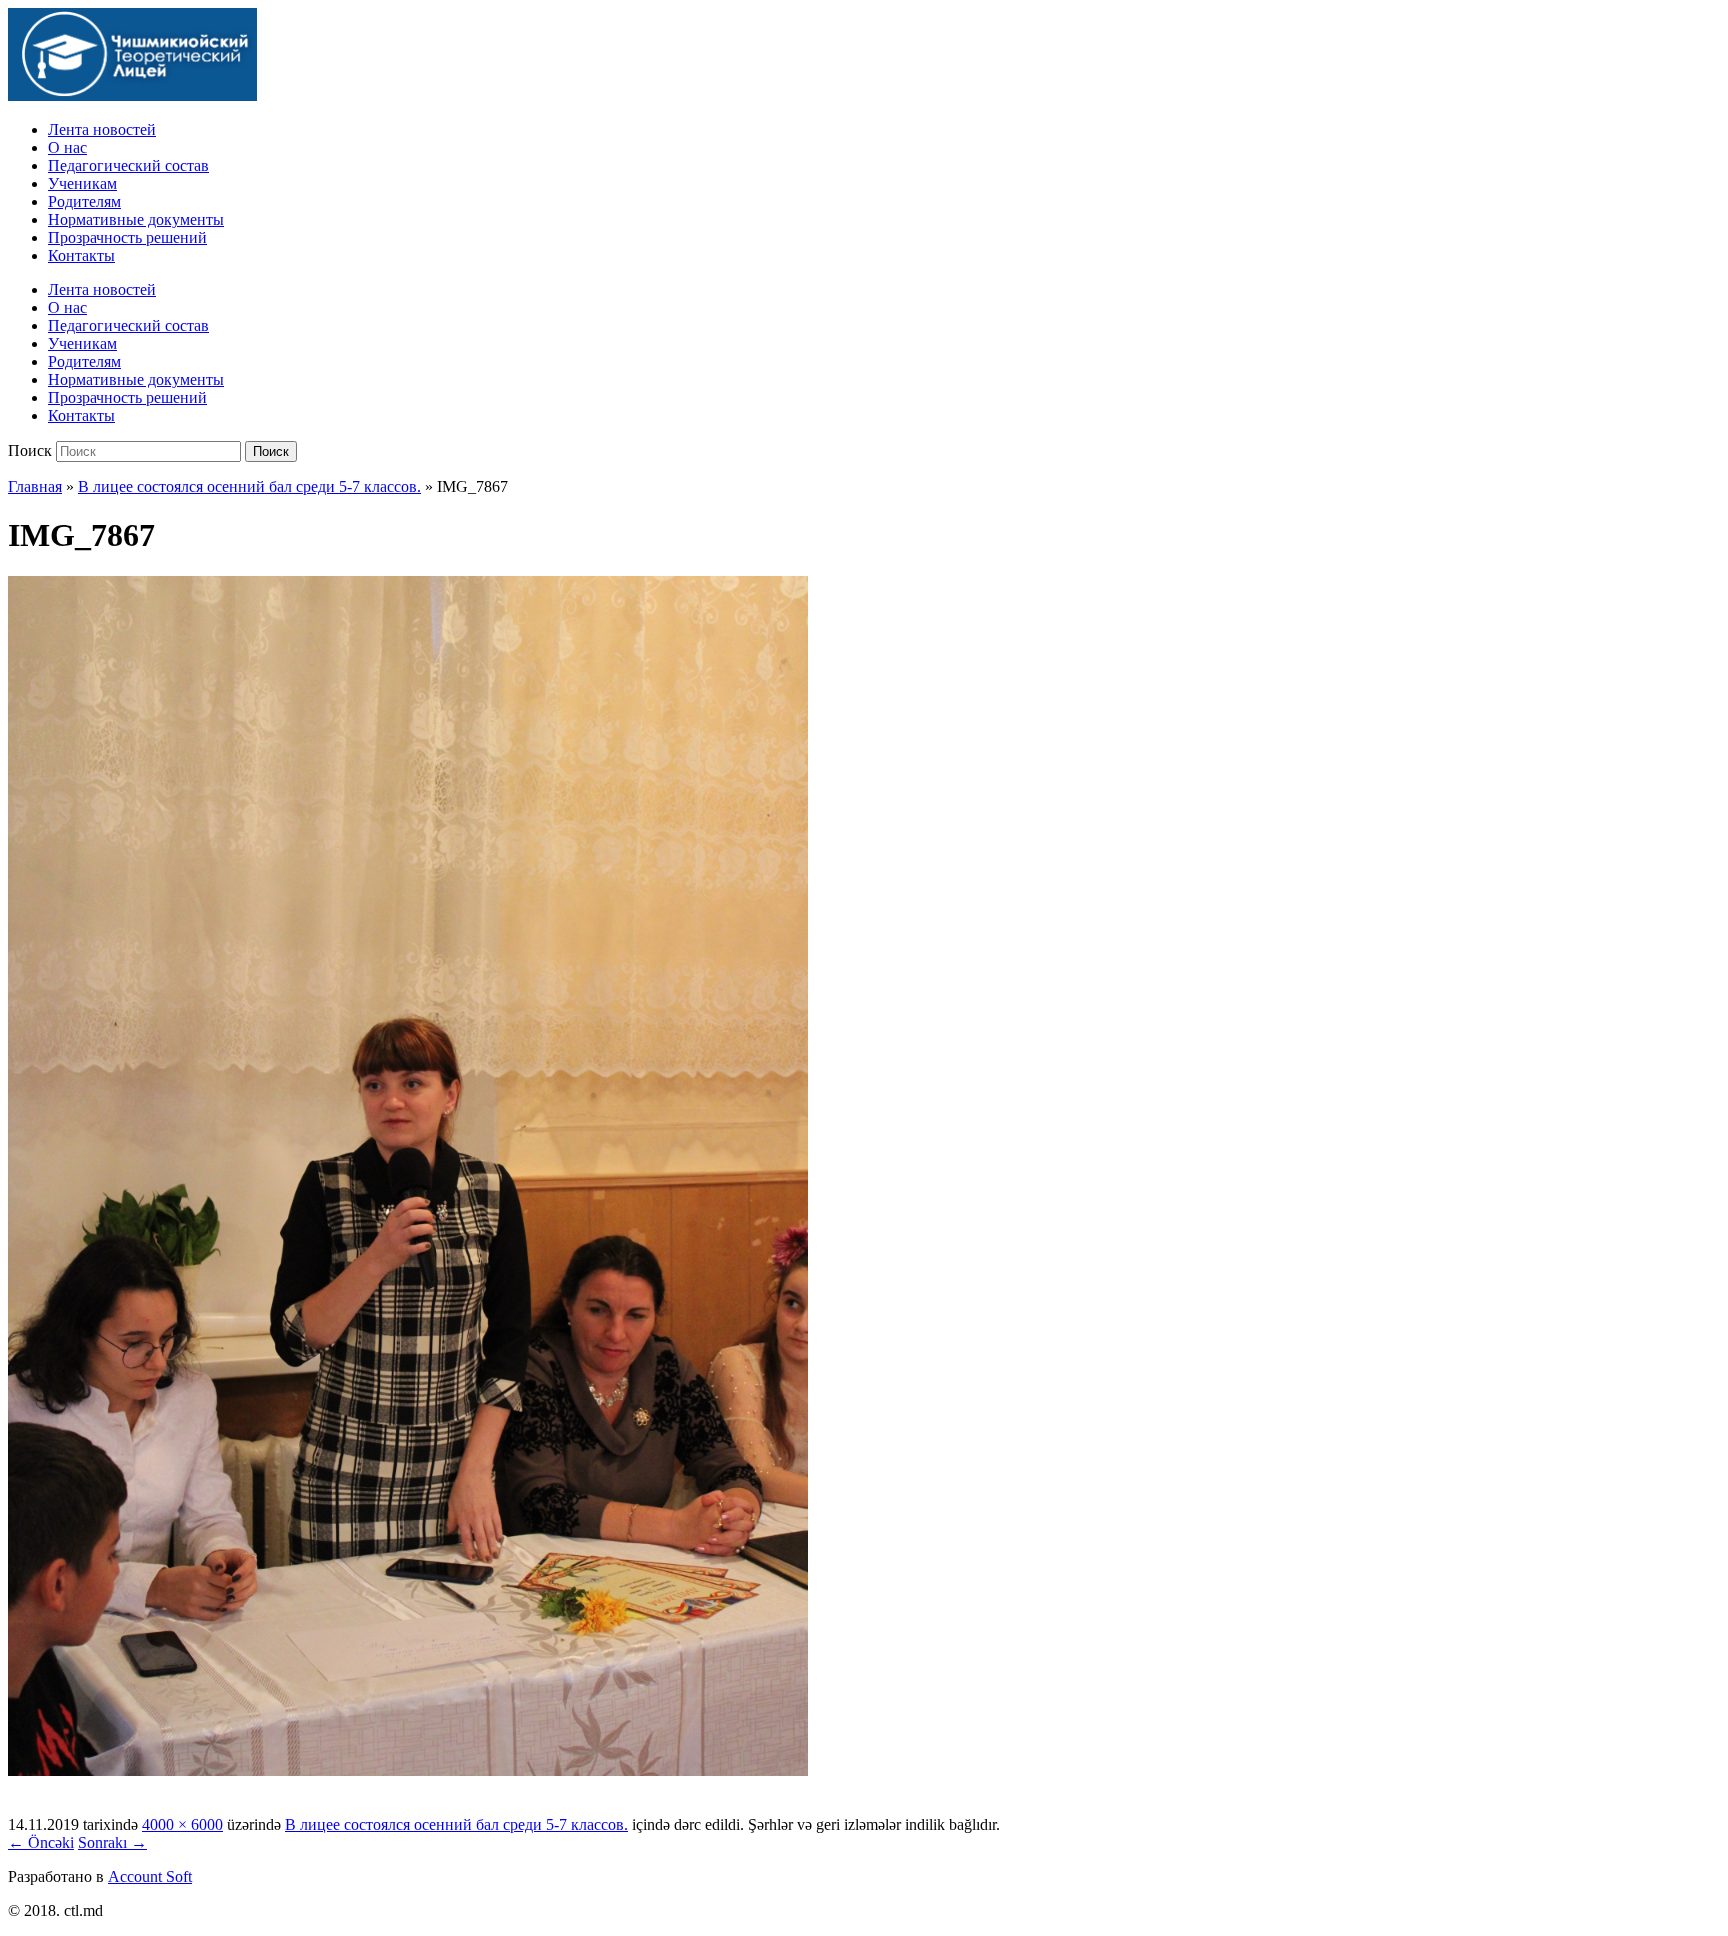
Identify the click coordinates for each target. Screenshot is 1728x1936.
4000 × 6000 (182, 1824)
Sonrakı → (112, 1842)
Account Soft (150, 1876)
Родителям (84, 201)
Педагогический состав (128, 165)
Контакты (81, 255)
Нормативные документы (136, 219)
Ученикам (82, 183)
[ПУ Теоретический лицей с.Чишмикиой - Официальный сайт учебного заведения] (132, 95)
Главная (35, 486)
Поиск (30, 450)
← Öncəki (41, 1842)
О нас (67, 147)
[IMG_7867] (408, 1770)
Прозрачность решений (127, 237)
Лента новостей (102, 129)
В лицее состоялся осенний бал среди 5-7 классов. (249, 486)
